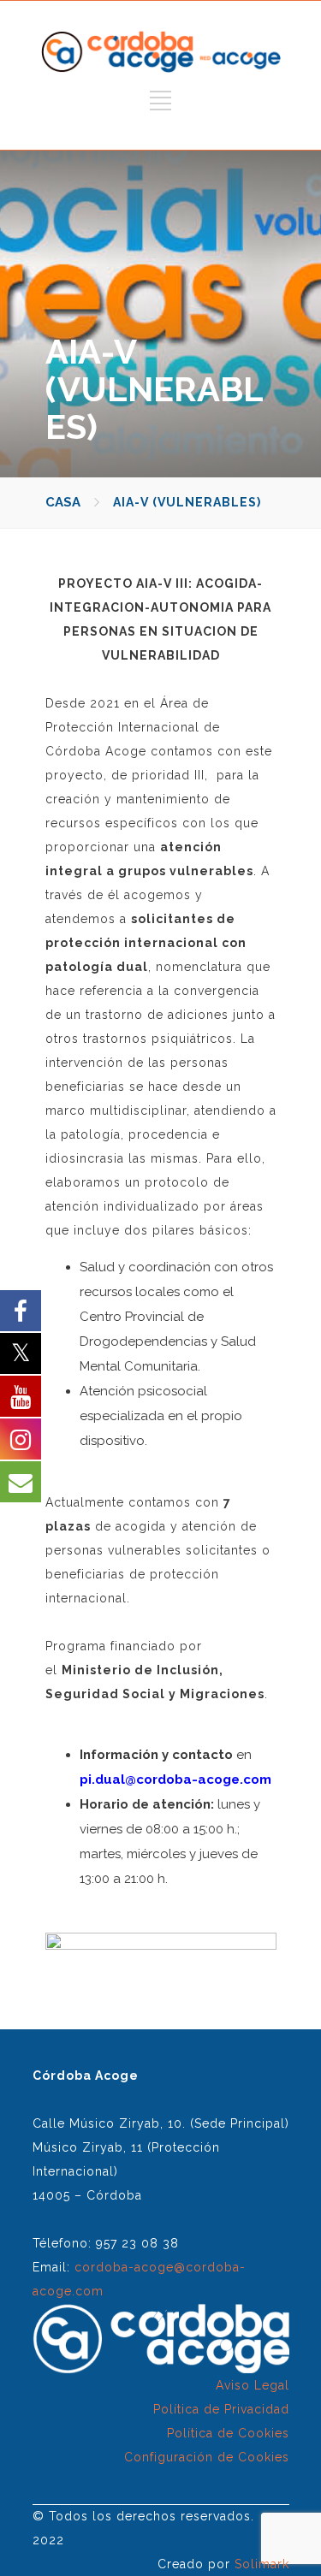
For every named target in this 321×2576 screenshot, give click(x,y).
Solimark (262, 2564)
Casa (63, 502)
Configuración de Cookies (207, 2457)
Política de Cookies (228, 2433)
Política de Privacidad (221, 2409)
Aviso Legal (253, 2385)
